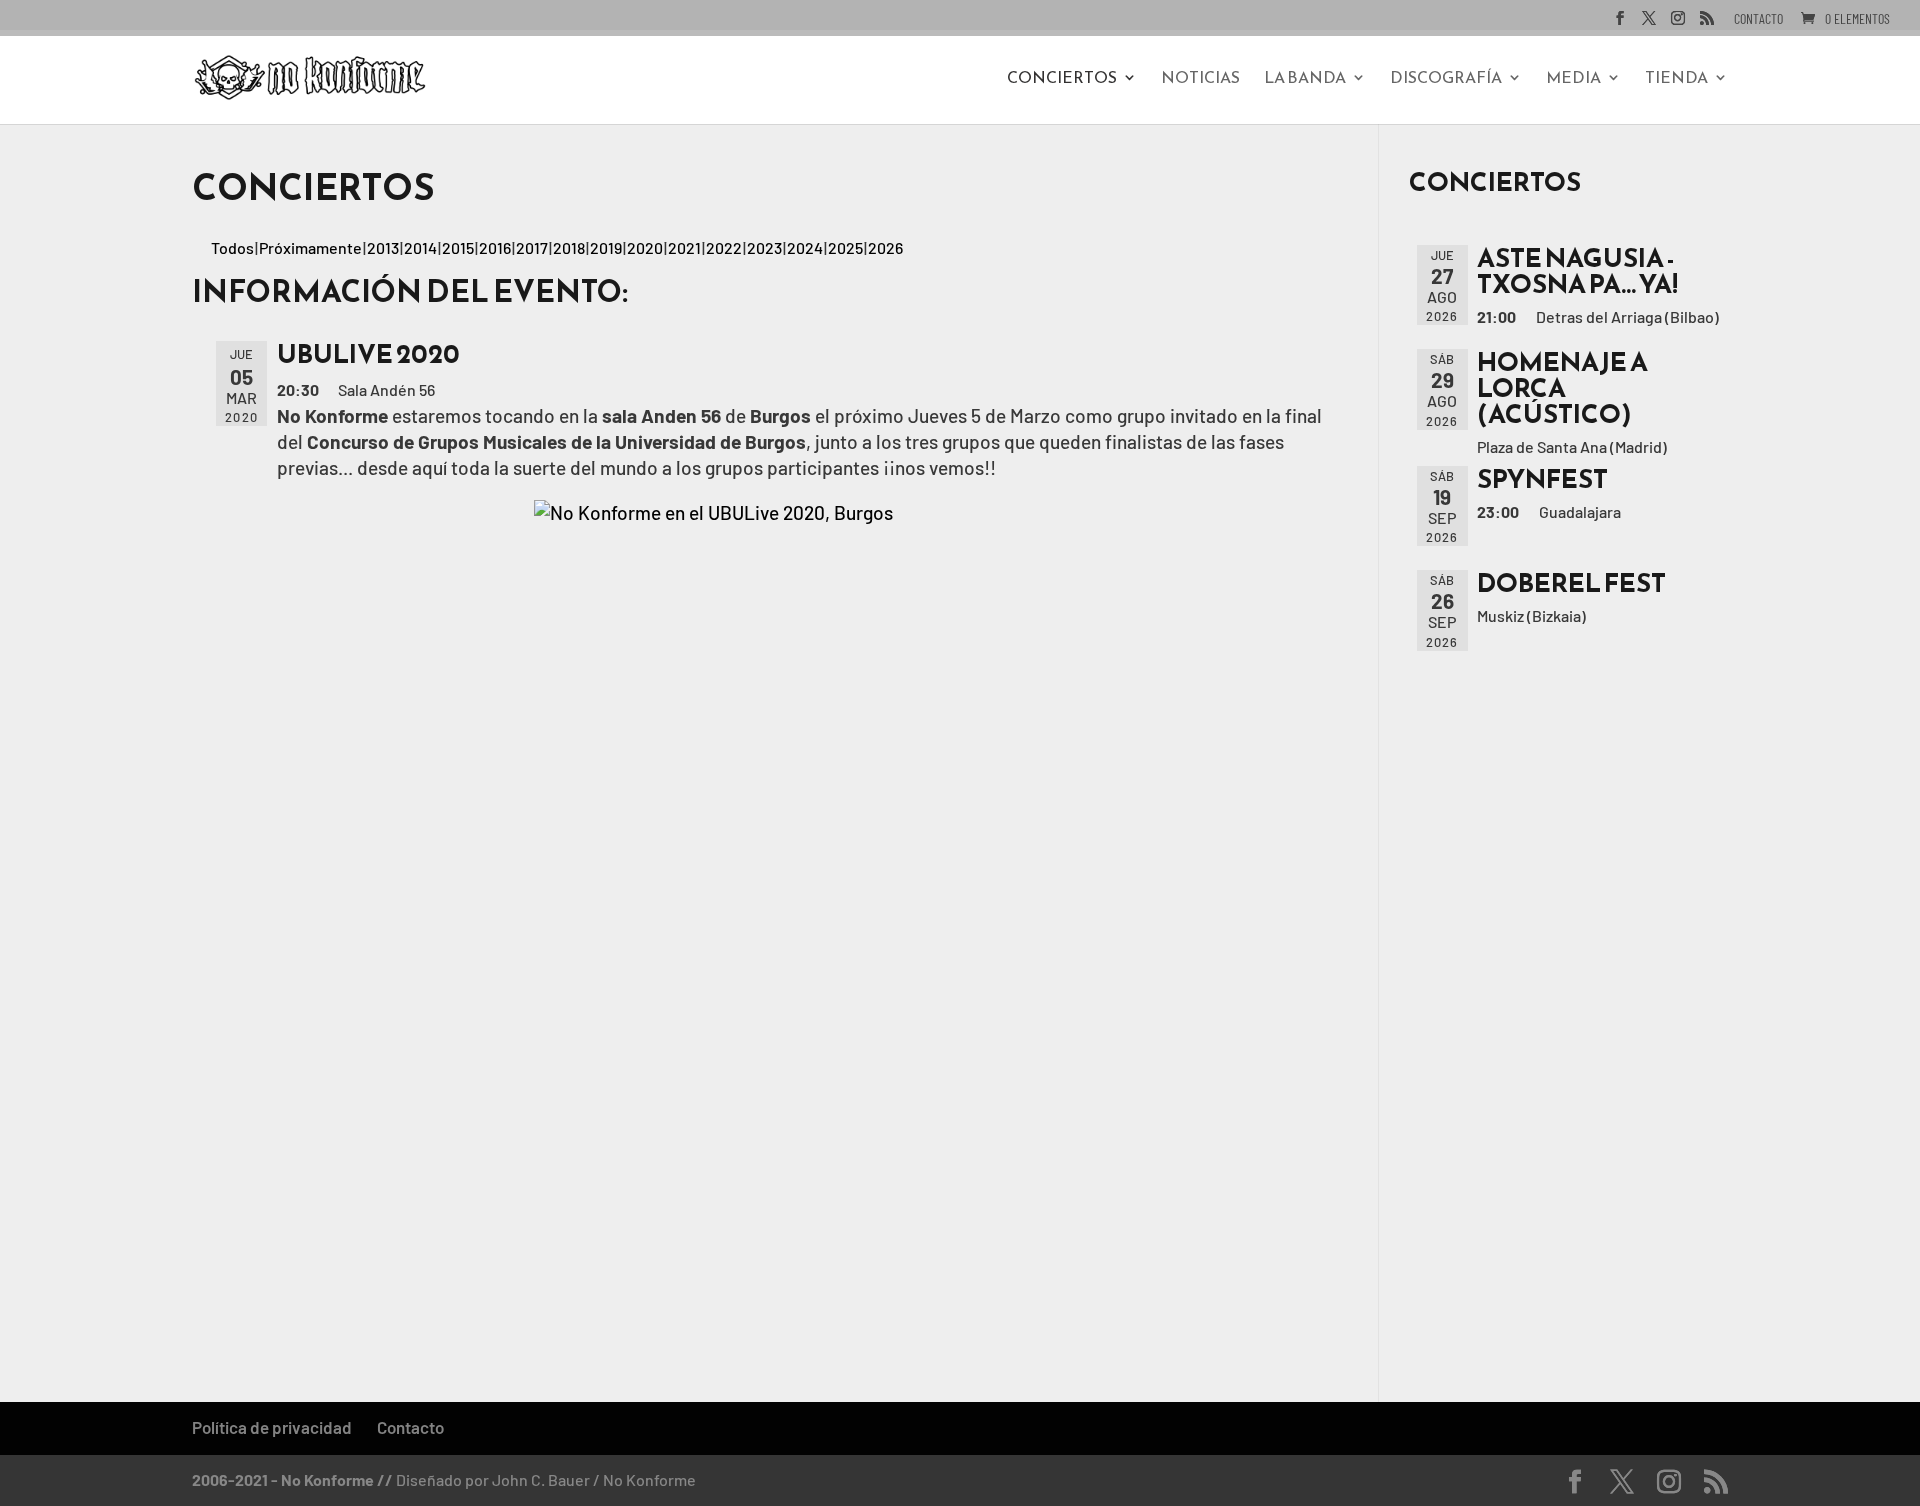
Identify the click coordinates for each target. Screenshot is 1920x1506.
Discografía (1446, 79)
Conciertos (1062, 79)
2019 (606, 247)
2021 (684, 247)
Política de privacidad (272, 1427)
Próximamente (310, 247)
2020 (645, 247)
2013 (383, 247)
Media (1573, 79)
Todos (232, 247)
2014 (420, 247)
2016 (495, 247)
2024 (805, 247)
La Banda (1305, 79)
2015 (458, 247)
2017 (532, 247)
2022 (724, 247)
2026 (885, 247)
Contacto (1758, 19)
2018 (569, 247)
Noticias (1200, 79)
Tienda (1676, 79)
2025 (845, 247)
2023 (764, 247)
